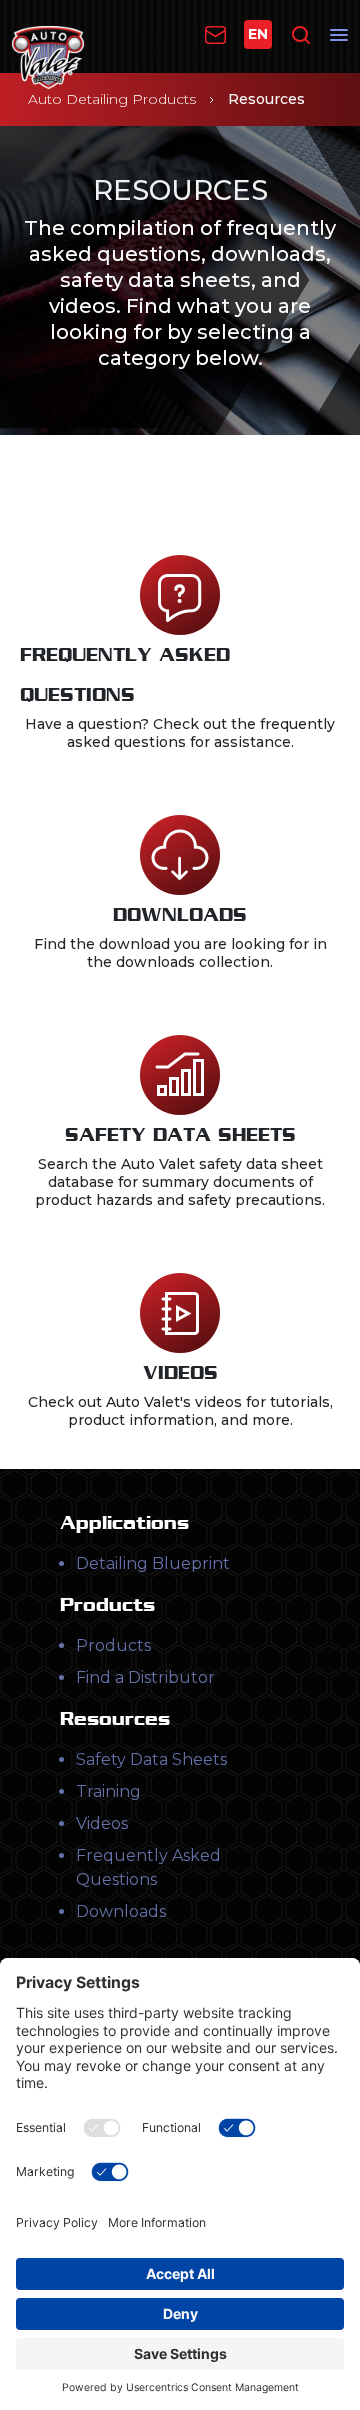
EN (258, 34)
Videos (102, 1823)
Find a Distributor (145, 1677)
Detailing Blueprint (153, 1563)
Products (113, 1645)
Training (108, 1791)
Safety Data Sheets (151, 1759)
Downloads (121, 1911)
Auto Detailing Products (112, 99)
